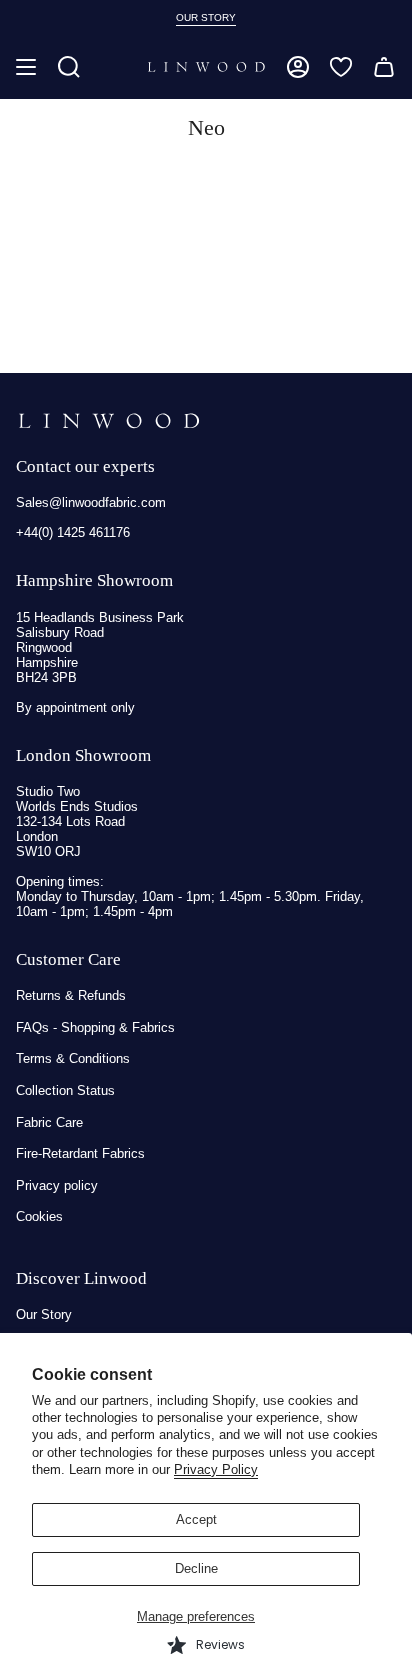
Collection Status (65, 1090)
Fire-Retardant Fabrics (80, 1153)
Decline (196, 1568)
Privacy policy (57, 1185)
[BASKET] (384, 67)
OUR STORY (206, 17)
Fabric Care (49, 1122)
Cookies (39, 1216)
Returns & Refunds (71, 995)
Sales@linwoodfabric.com (91, 502)
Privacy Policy (216, 1469)
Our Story (44, 1314)
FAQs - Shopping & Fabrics (95, 1027)
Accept (196, 1519)
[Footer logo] (108, 421)
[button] (69, 67)
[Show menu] (26, 67)
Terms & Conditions (73, 1058)
